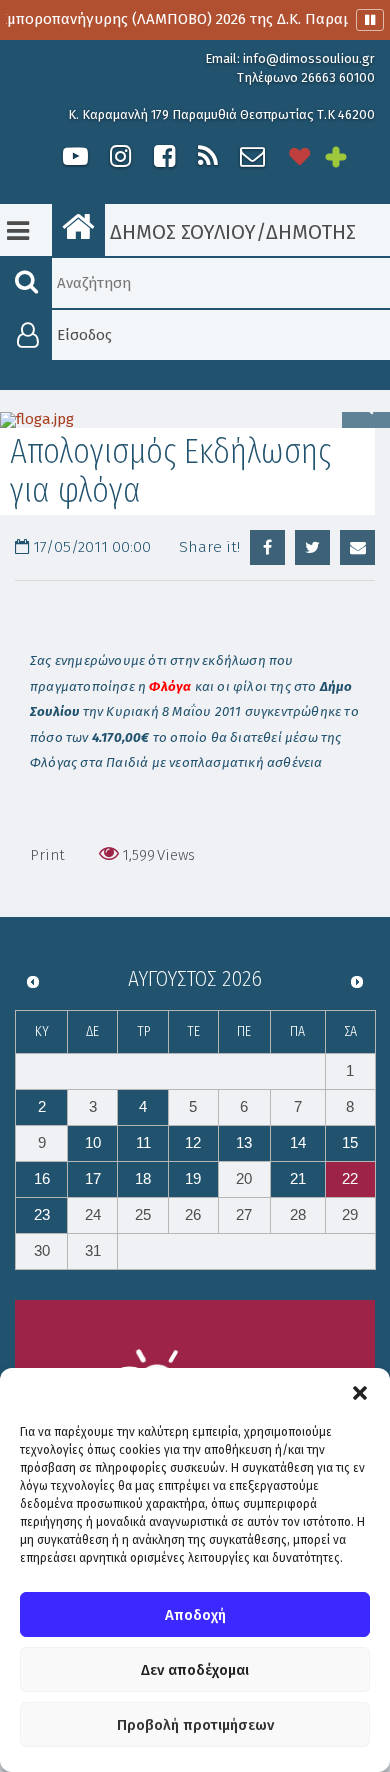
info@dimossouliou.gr (309, 58)
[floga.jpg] (195, 420)
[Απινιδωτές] (300, 156)
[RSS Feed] (208, 156)
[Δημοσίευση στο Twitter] (312, 547)
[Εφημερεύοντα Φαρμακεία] (350, 156)
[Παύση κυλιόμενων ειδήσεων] (370, 20)
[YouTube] (75, 156)
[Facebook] (164, 156)
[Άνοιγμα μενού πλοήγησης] (18, 231)
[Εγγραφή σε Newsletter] (252, 156)
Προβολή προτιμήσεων (195, 1725)
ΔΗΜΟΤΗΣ (311, 232)
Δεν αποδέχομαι (195, 1670)
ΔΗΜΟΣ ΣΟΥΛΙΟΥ (180, 232)
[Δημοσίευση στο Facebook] (267, 547)
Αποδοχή (195, 1615)
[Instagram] (120, 156)
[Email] (357, 547)
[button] (360, 1393)
